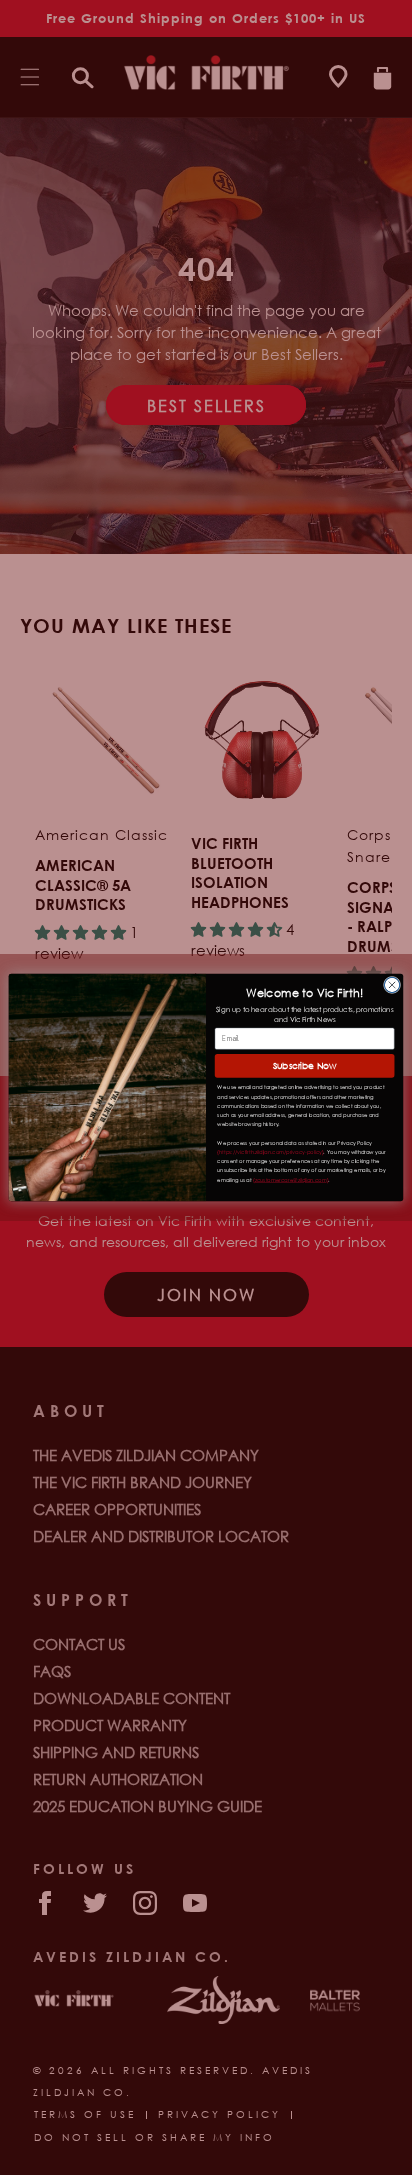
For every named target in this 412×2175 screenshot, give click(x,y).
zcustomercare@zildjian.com (291, 1179)
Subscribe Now (305, 1066)
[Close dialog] (391, 984)
